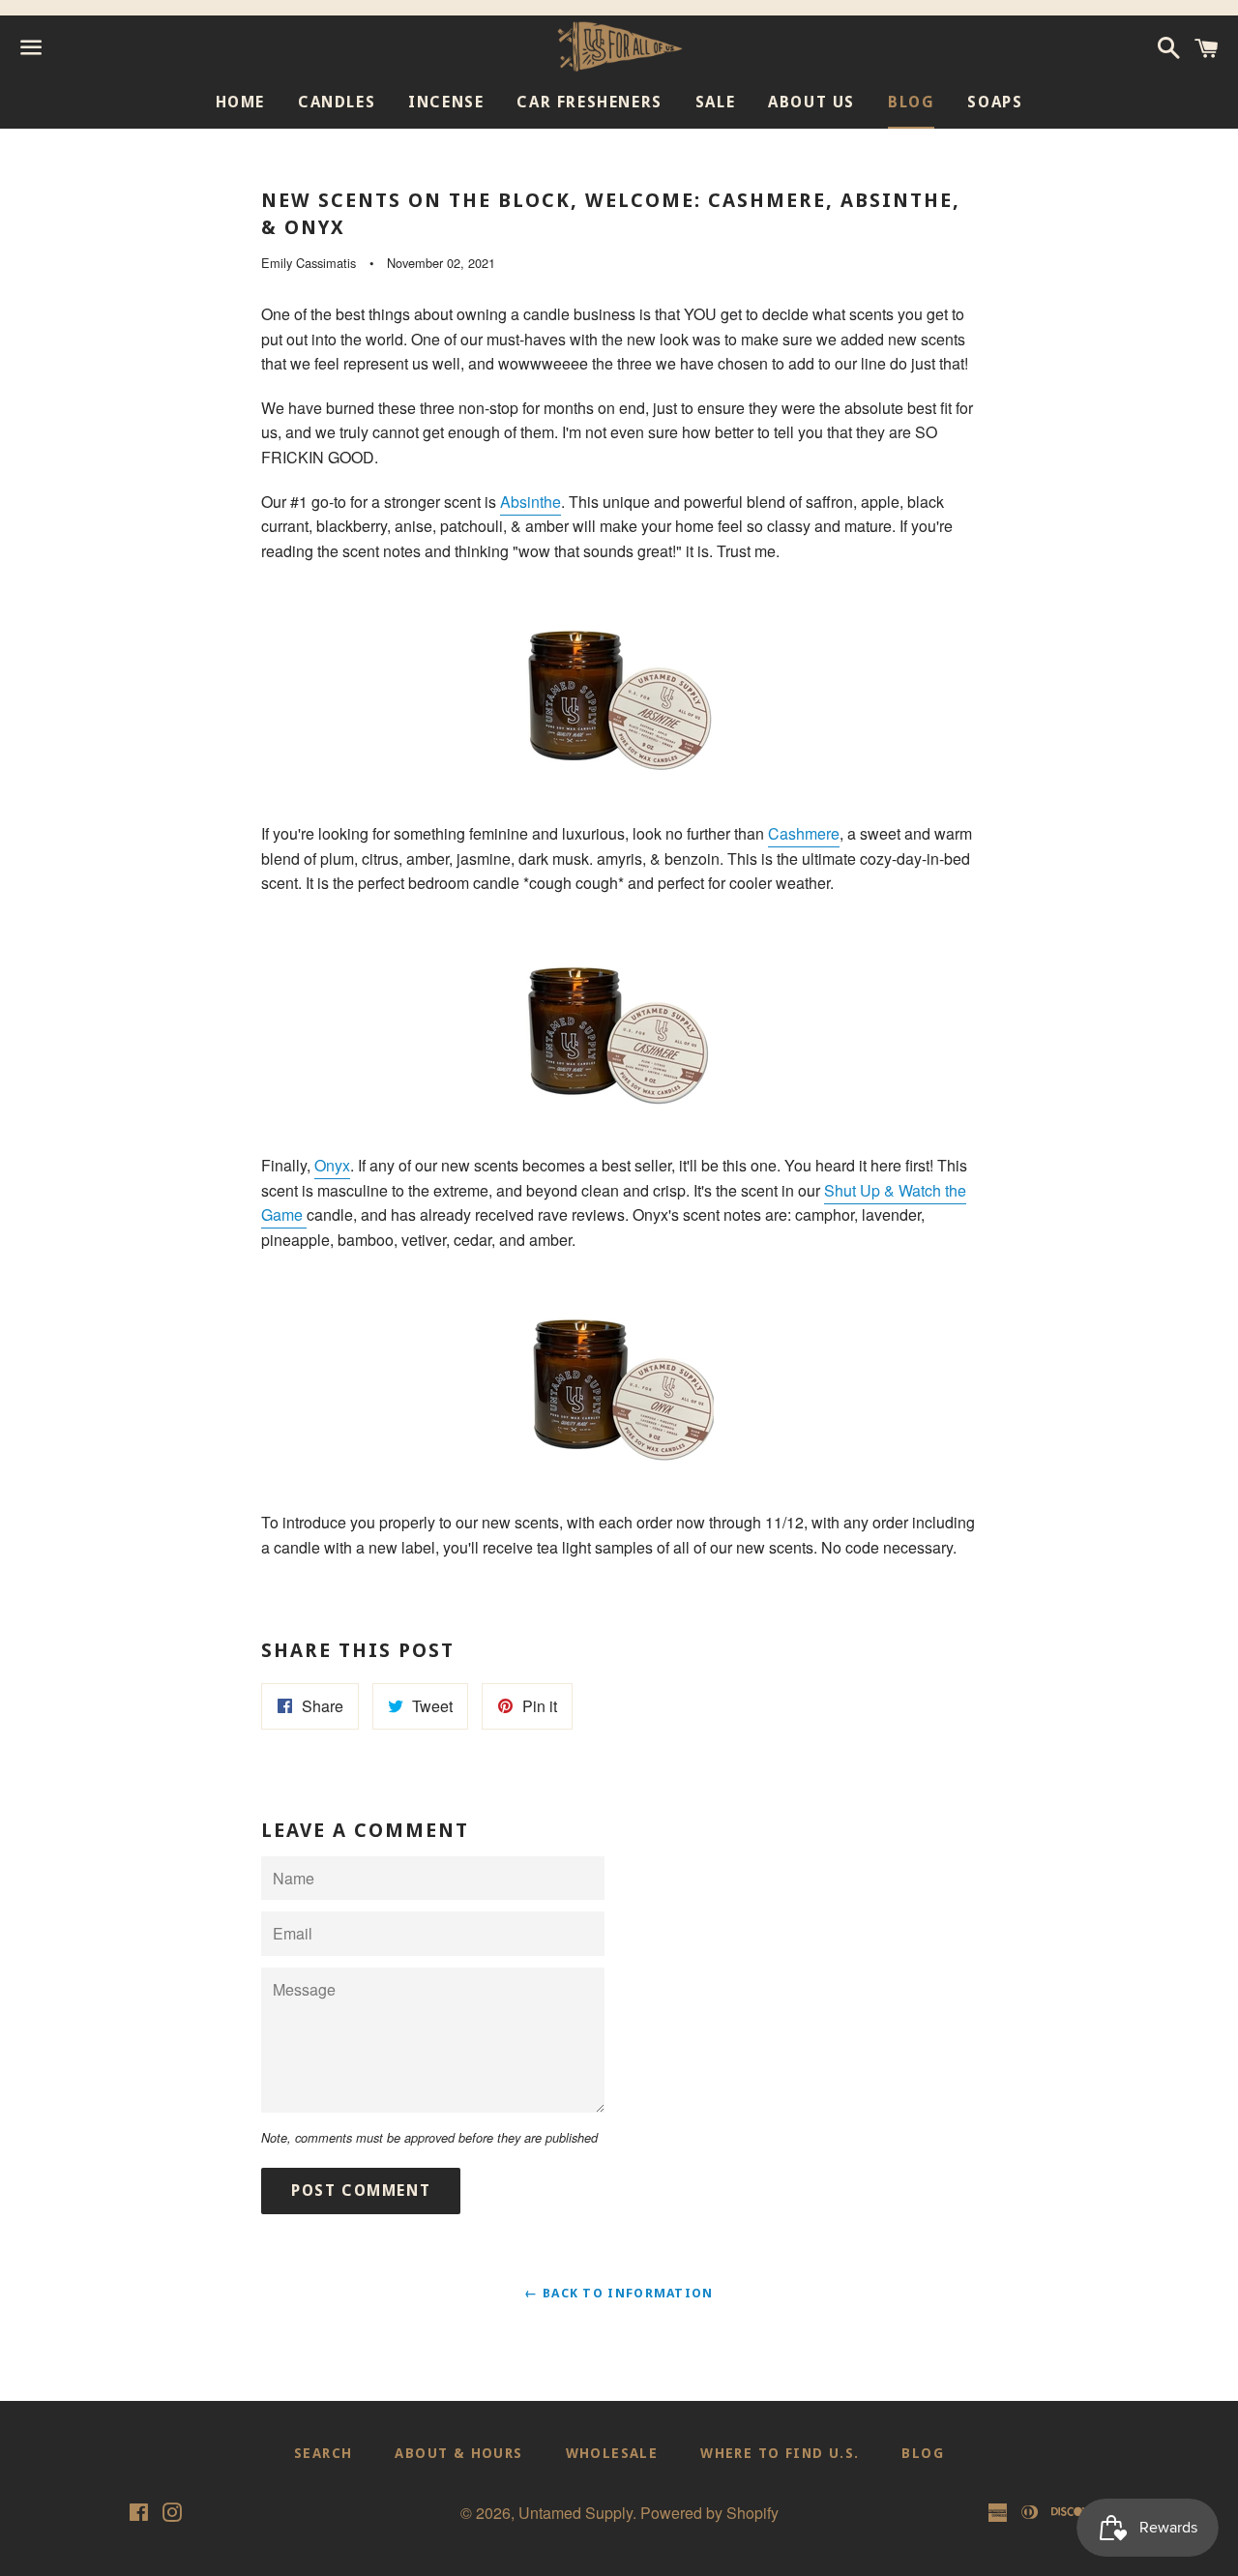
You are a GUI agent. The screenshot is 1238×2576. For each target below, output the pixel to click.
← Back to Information (619, 2293)
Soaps (995, 102)
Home (240, 102)
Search (323, 2453)
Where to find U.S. (780, 2453)
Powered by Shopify (709, 2513)
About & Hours (458, 2453)
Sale (715, 102)
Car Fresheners (589, 102)
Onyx (332, 1165)
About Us (811, 102)
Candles (337, 102)
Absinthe (531, 502)
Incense (446, 102)
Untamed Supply (575, 2513)
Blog (911, 102)
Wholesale (612, 2453)
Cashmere (804, 833)
